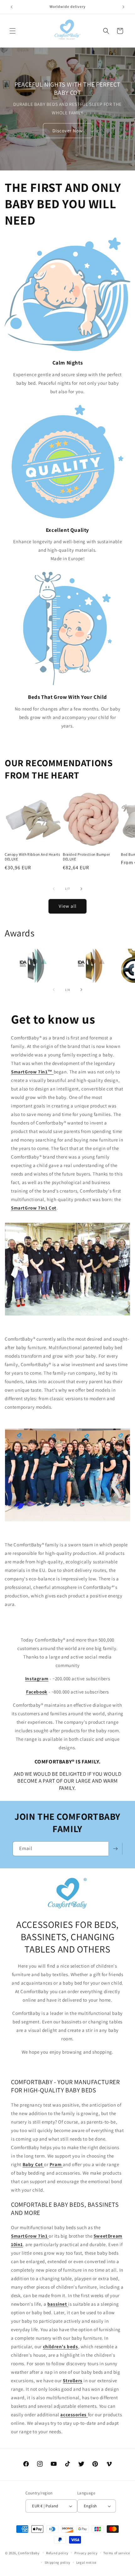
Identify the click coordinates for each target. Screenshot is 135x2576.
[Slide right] (81, 889)
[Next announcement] (123, 7)
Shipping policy (58, 2562)
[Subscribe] (115, 1849)
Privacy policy (86, 2553)
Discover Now (68, 130)
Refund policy (57, 2553)
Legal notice (86, 2562)
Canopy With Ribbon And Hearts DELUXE (32, 857)
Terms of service (116, 2553)
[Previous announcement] (12, 7)
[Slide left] (54, 889)
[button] (13, 31)
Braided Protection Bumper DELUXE (86, 857)
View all (68, 906)
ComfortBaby (29, 2553)
